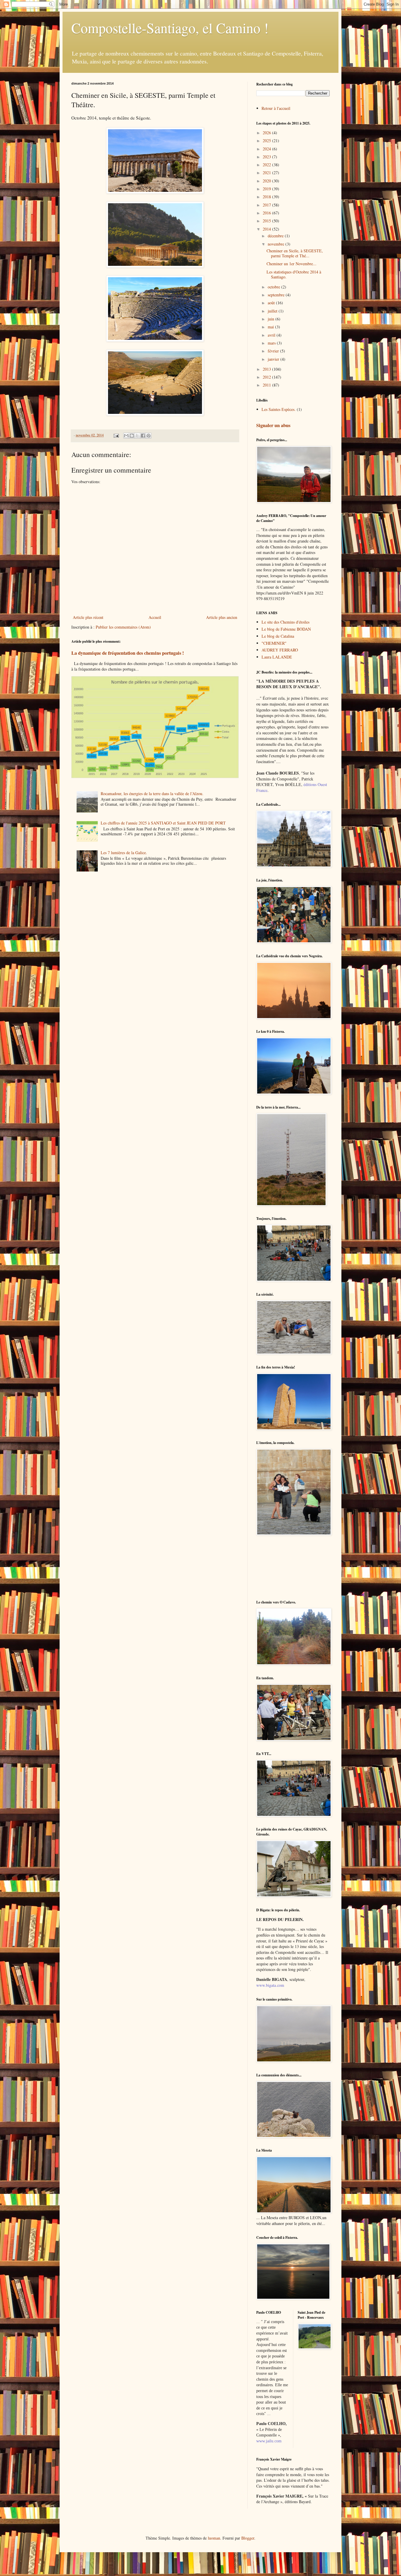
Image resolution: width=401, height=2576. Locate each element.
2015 (267, 221)
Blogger (248, 2538)
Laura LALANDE (277, 657)
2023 (267, 157)
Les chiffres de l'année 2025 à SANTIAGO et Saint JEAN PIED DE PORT (163, 823)
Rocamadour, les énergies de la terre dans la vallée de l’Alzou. (152, 794)
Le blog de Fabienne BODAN (286, 629)
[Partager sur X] (137, 436)
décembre (276, 236)
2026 (267, 133)
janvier (274, 359)
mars (272, 343)
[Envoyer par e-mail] (126, 436)
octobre (274, 287)
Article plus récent (88, 617)
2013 (267, 369)
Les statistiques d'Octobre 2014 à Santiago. (294, 274)
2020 (267, 181)
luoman (214, 2538)
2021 (267, 173)
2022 (267, 165)
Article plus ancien (222, 617)
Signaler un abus (273, 425)
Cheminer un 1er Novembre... (292, 264)
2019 (267, 189)
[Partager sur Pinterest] (149, 436)
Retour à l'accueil (276, 108)
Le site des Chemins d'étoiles (285, 622)
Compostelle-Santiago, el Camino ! (170, 28)
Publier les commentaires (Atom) (123, 627)
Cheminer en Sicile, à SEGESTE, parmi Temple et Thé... (295, 253)
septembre (277, 295)
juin (272, 319)
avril (272, 335)
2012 (267, 377)
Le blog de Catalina (278, 636)
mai (271, 327)
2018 (267, 197)
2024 (267, 149)
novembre (277, 244)
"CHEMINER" (274, 643)
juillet (273, 311)
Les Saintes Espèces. (279, 409)
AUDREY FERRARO (280, 650)
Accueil (155, 617)
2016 (267, 213)
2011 (267, 385)
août (272, 303)
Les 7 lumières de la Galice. (124, 853)
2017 (267, 205)
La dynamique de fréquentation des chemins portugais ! (128, 653)
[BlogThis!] (132, 436)
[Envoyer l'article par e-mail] (116, 435)
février (274, 351)
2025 (267, 141)
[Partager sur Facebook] (143, 436)
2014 (267, 229)
